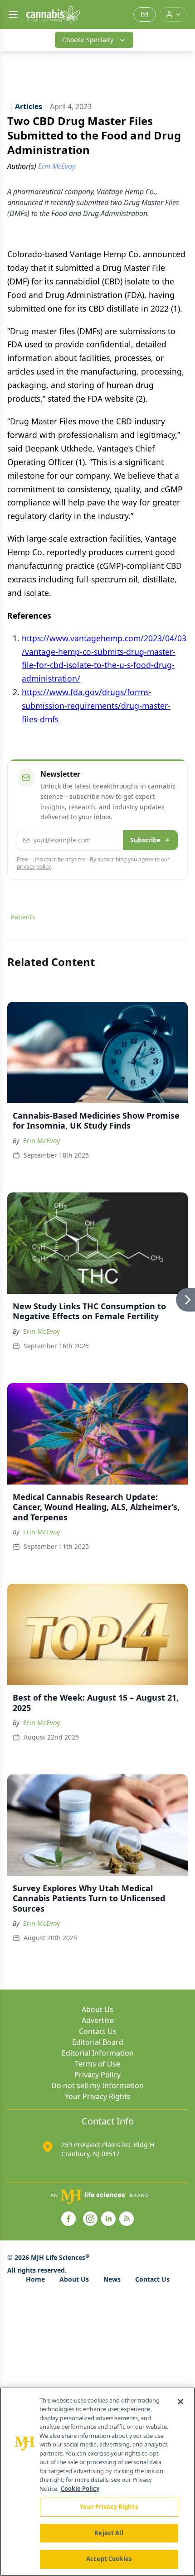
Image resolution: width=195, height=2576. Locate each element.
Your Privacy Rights (98, 2096)
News (112, 2279)
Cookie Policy (80, 2489)
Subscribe (145, 840)
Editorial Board (98, 2042)
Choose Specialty (88, 40)
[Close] (180, 2402)
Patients (23, 917)
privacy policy (34, 867)
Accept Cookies (109, 2559)
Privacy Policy (97, 2075)
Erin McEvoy (41, 1141)
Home (35, 2279)
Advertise (98, 2020)
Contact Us (98, 2031)
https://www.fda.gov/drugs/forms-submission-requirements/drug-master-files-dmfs (96, 706)
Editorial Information (98, 2053)
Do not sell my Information (97, 2086)
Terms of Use (97, 2064)
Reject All (109, 2533)
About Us (97, 2009)
